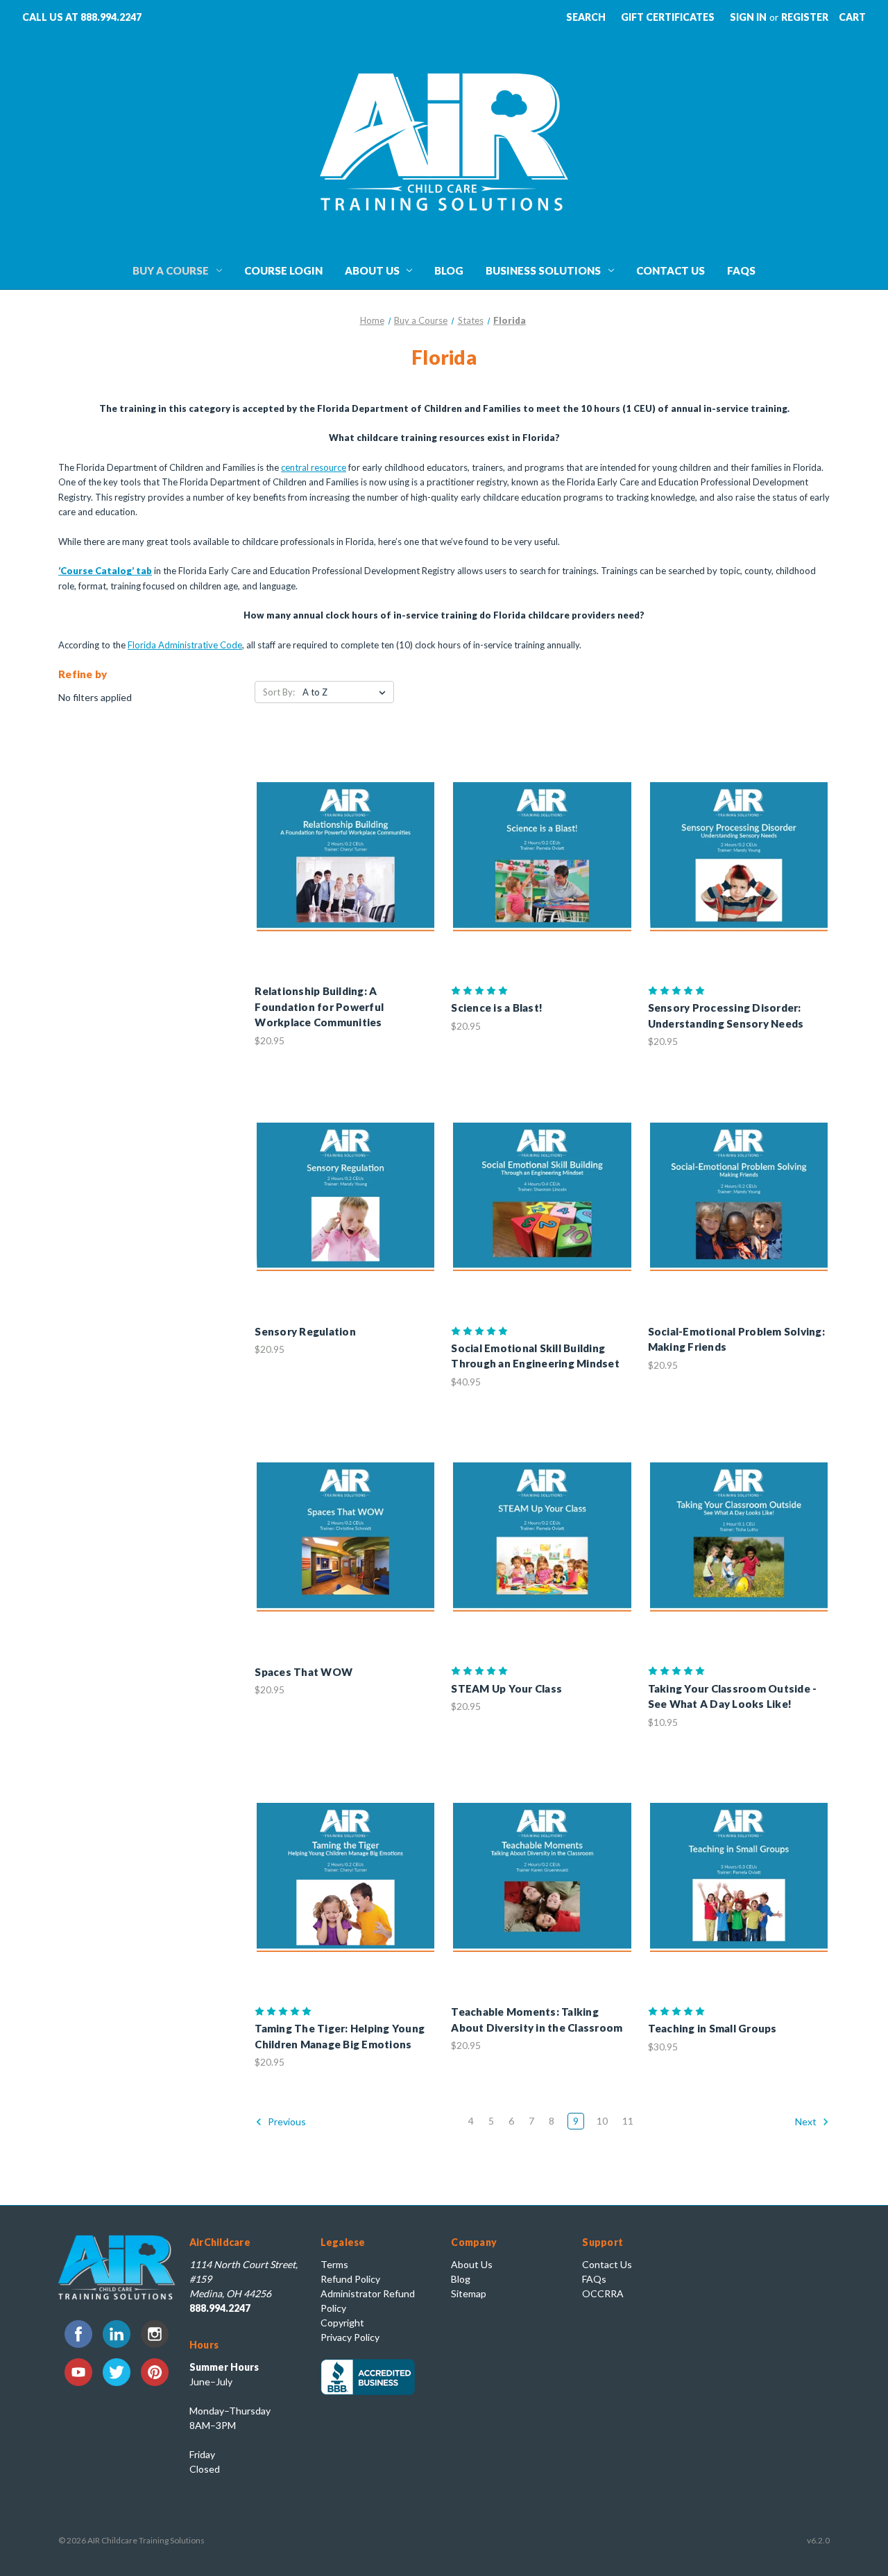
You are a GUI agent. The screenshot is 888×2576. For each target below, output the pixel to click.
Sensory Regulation (305, 1331)
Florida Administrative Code (185, 645)
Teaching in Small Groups (712, 2028)
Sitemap (469, 2293)
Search (586, 17)
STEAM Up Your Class (506, 1688)
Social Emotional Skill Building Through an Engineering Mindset (535, 1356)
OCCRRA (603, 2293)
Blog (449, 270)
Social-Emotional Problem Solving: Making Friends (736, 1339)
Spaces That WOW (304, 1672)
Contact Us (671, 270)
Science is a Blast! (497, 1008)
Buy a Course (171, 270)
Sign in (748, 17)
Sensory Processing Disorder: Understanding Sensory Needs (726, 1015)
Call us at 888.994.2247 (82, 17)
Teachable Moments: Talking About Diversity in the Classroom (537, 2020)
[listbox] (347, 692)
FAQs (741, 270)
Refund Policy (350, 2279)
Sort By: (279, 692)
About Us (372, 270)
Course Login (283, 270)
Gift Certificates (668, 17)
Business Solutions (543, 270)
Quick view (334, 845)
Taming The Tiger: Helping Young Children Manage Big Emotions (340, 2036)
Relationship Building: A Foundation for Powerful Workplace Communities (319, 1006)
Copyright (342, 2323)
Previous (286, 2121)
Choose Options (345, 869)
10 (602, 2121)
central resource (314, 467)
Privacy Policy (350, 2337)
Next (807, 2121)
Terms (334, 2264)
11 (628, 2121)
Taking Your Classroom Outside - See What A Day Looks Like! (733, 1696)
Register (805, 17)
